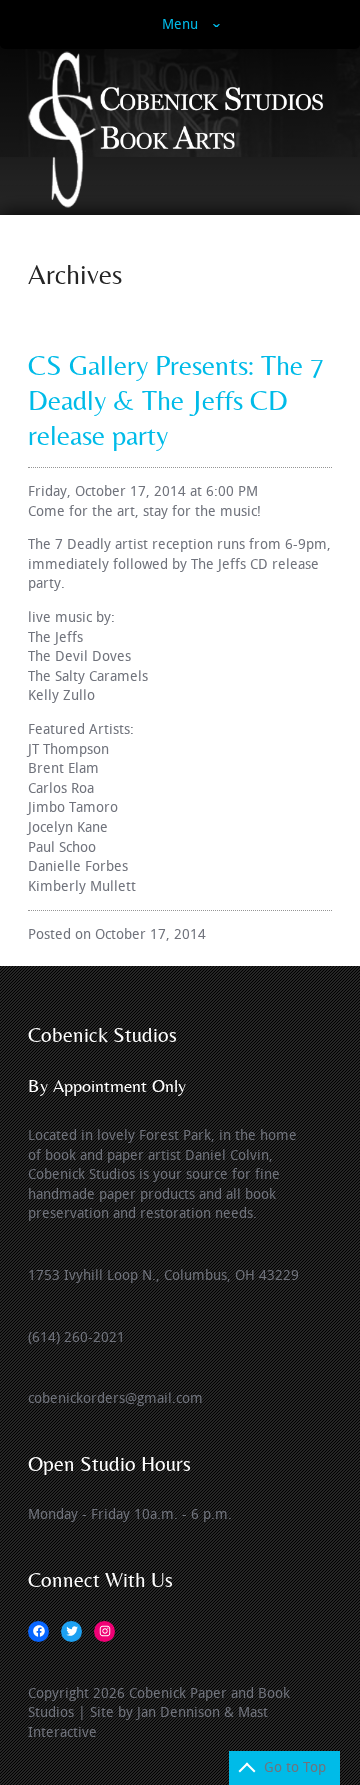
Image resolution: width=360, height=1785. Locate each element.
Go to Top (295, 1767)
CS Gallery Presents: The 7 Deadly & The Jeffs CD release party (176, 400)
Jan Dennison (178, 1712)
